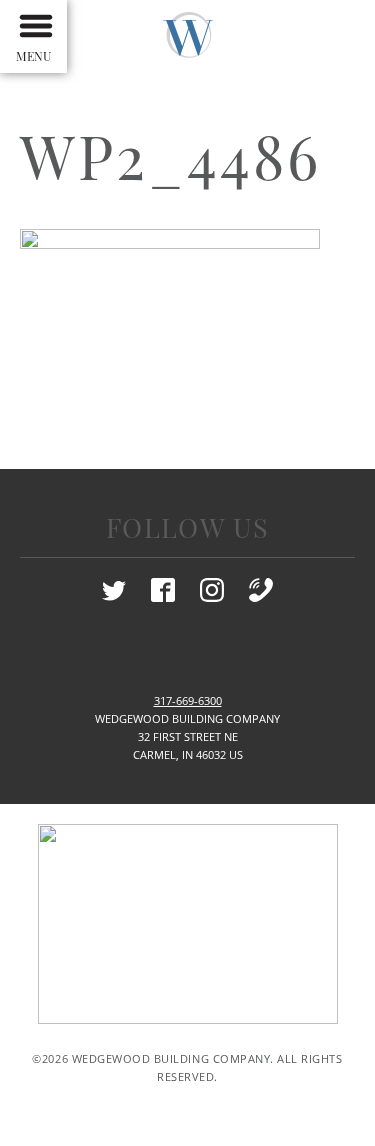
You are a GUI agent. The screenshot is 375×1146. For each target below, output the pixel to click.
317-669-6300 (188, 701)
